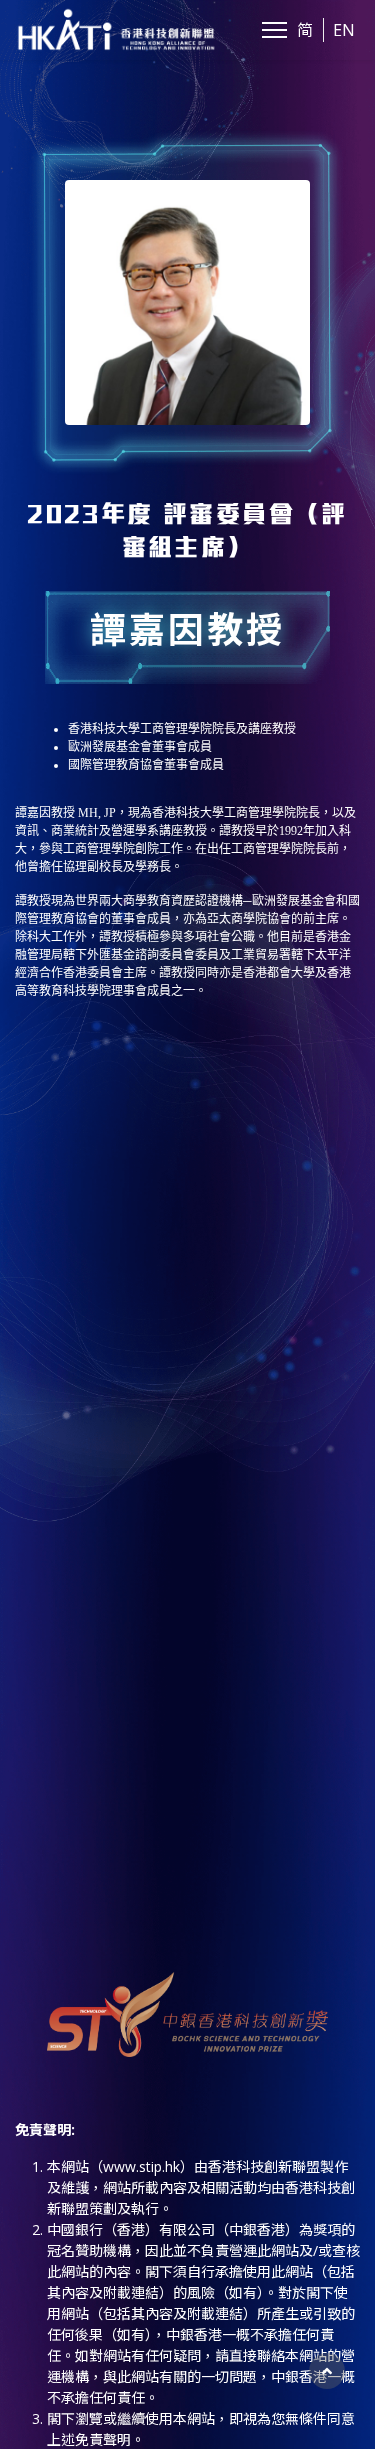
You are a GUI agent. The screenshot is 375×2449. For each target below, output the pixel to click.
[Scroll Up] (327, 2371)
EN (344, 30)
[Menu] (274, 30)
